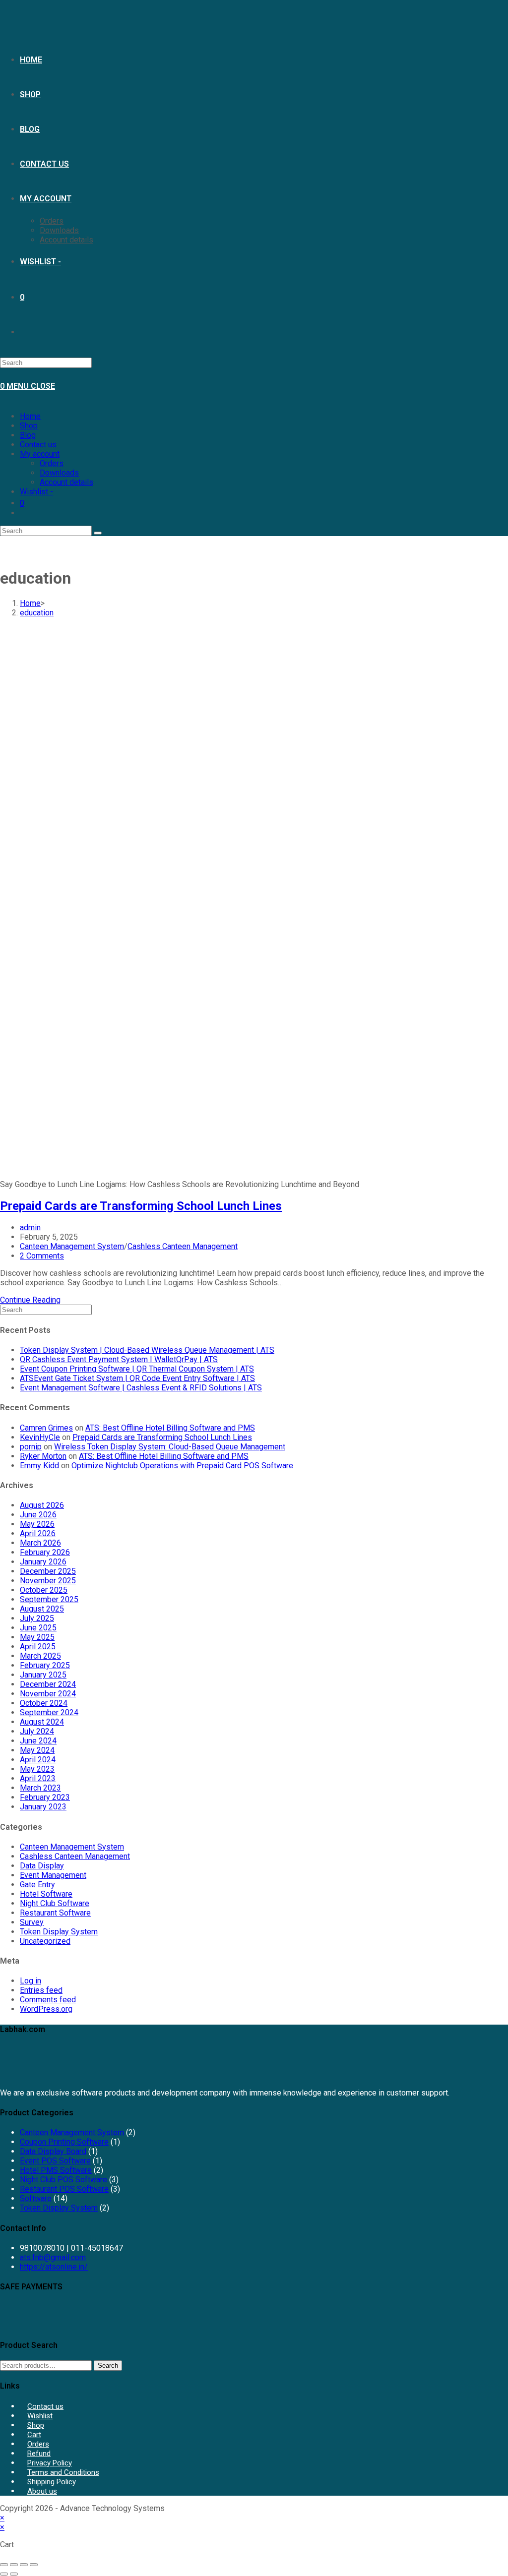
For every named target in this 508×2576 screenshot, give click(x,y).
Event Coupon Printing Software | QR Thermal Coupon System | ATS (137, 1369)
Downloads (59, 473)
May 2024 (37, 1750)
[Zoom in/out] (4, 2565)
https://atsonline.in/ (54, 2267)
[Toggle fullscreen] (14, 2565)
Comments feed (48, 2000)
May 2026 (37, 1524)
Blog (28, 435)
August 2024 (42, 1722)
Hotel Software (46, 1894)
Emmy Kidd (39, 1466)
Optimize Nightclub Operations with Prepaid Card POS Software (182, 1466)
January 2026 (43, 1562)
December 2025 (48, 1571)
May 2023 (37, 1769)
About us (42, 2491)
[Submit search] (98, 533)
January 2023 (43, 1807)
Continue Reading (30, 1300)
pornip (31, 1447)
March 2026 (40, 1543)
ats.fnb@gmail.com (53, 2257)
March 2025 (40, 1656)
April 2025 (38, 1647)
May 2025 (37, 1637)
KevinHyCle (40, 1437)
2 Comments (42, 1256)
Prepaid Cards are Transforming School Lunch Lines (141, 1206)
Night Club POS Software (63, 2180)
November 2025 (48, 1581)
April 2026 (38, 1533)
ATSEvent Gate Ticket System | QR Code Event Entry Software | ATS (137, 1378)
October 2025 (44, 1590)
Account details (66, 482)
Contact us (38, 445)
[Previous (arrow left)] (4, 2574)
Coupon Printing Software (64, 2142)
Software (36, 2198)
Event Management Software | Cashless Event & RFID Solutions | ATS (141, 1388)
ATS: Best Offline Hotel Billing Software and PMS (170, 1428)
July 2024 (37, 1731)
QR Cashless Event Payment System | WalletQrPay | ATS (119, 1359)
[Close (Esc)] (34, 2565)
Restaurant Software (55, 1913)
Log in (31, 1981)
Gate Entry (37, 1885)
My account (40, 454)
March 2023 (40, 1788)
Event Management (53, 1875)
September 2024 (49, 1712)
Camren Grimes (46, 1428)
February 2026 (45, 1552)
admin (30, 1228)
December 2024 (48, 1684)
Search (108, 2366)
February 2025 (45, 1665)
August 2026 (42, 1505)
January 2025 (43, 1675)
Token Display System (59, 1932)
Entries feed (41, 1990)
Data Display (42, 1866)
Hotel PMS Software (56, 2170)
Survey (32, 1922)
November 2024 (48, 1694)
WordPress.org (46, 2009)
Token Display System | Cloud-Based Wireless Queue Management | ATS (147, 1350)
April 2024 (38, 1760)
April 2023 (38, 1778)
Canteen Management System (72, 1246)
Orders (52, 463)
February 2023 (45, 1797)
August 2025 (42, 1609)
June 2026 (38, 1515)
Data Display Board (53, 2151)
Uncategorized (45, 1941)
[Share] (24, 2565)
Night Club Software (55, 1903)
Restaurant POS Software (64, 2189)
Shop (29, 426)
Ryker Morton (43, 1456)
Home (30, 416)
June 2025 (38, 1628)
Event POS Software (55, 2161)
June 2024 (38, 1741)
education (37, 613)
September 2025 (49, 1599)
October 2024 (44, 1703)
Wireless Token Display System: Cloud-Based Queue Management (170, 1447)
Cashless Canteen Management (183, 1246)
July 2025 (37, 1618)
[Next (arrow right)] (14, 2574)
